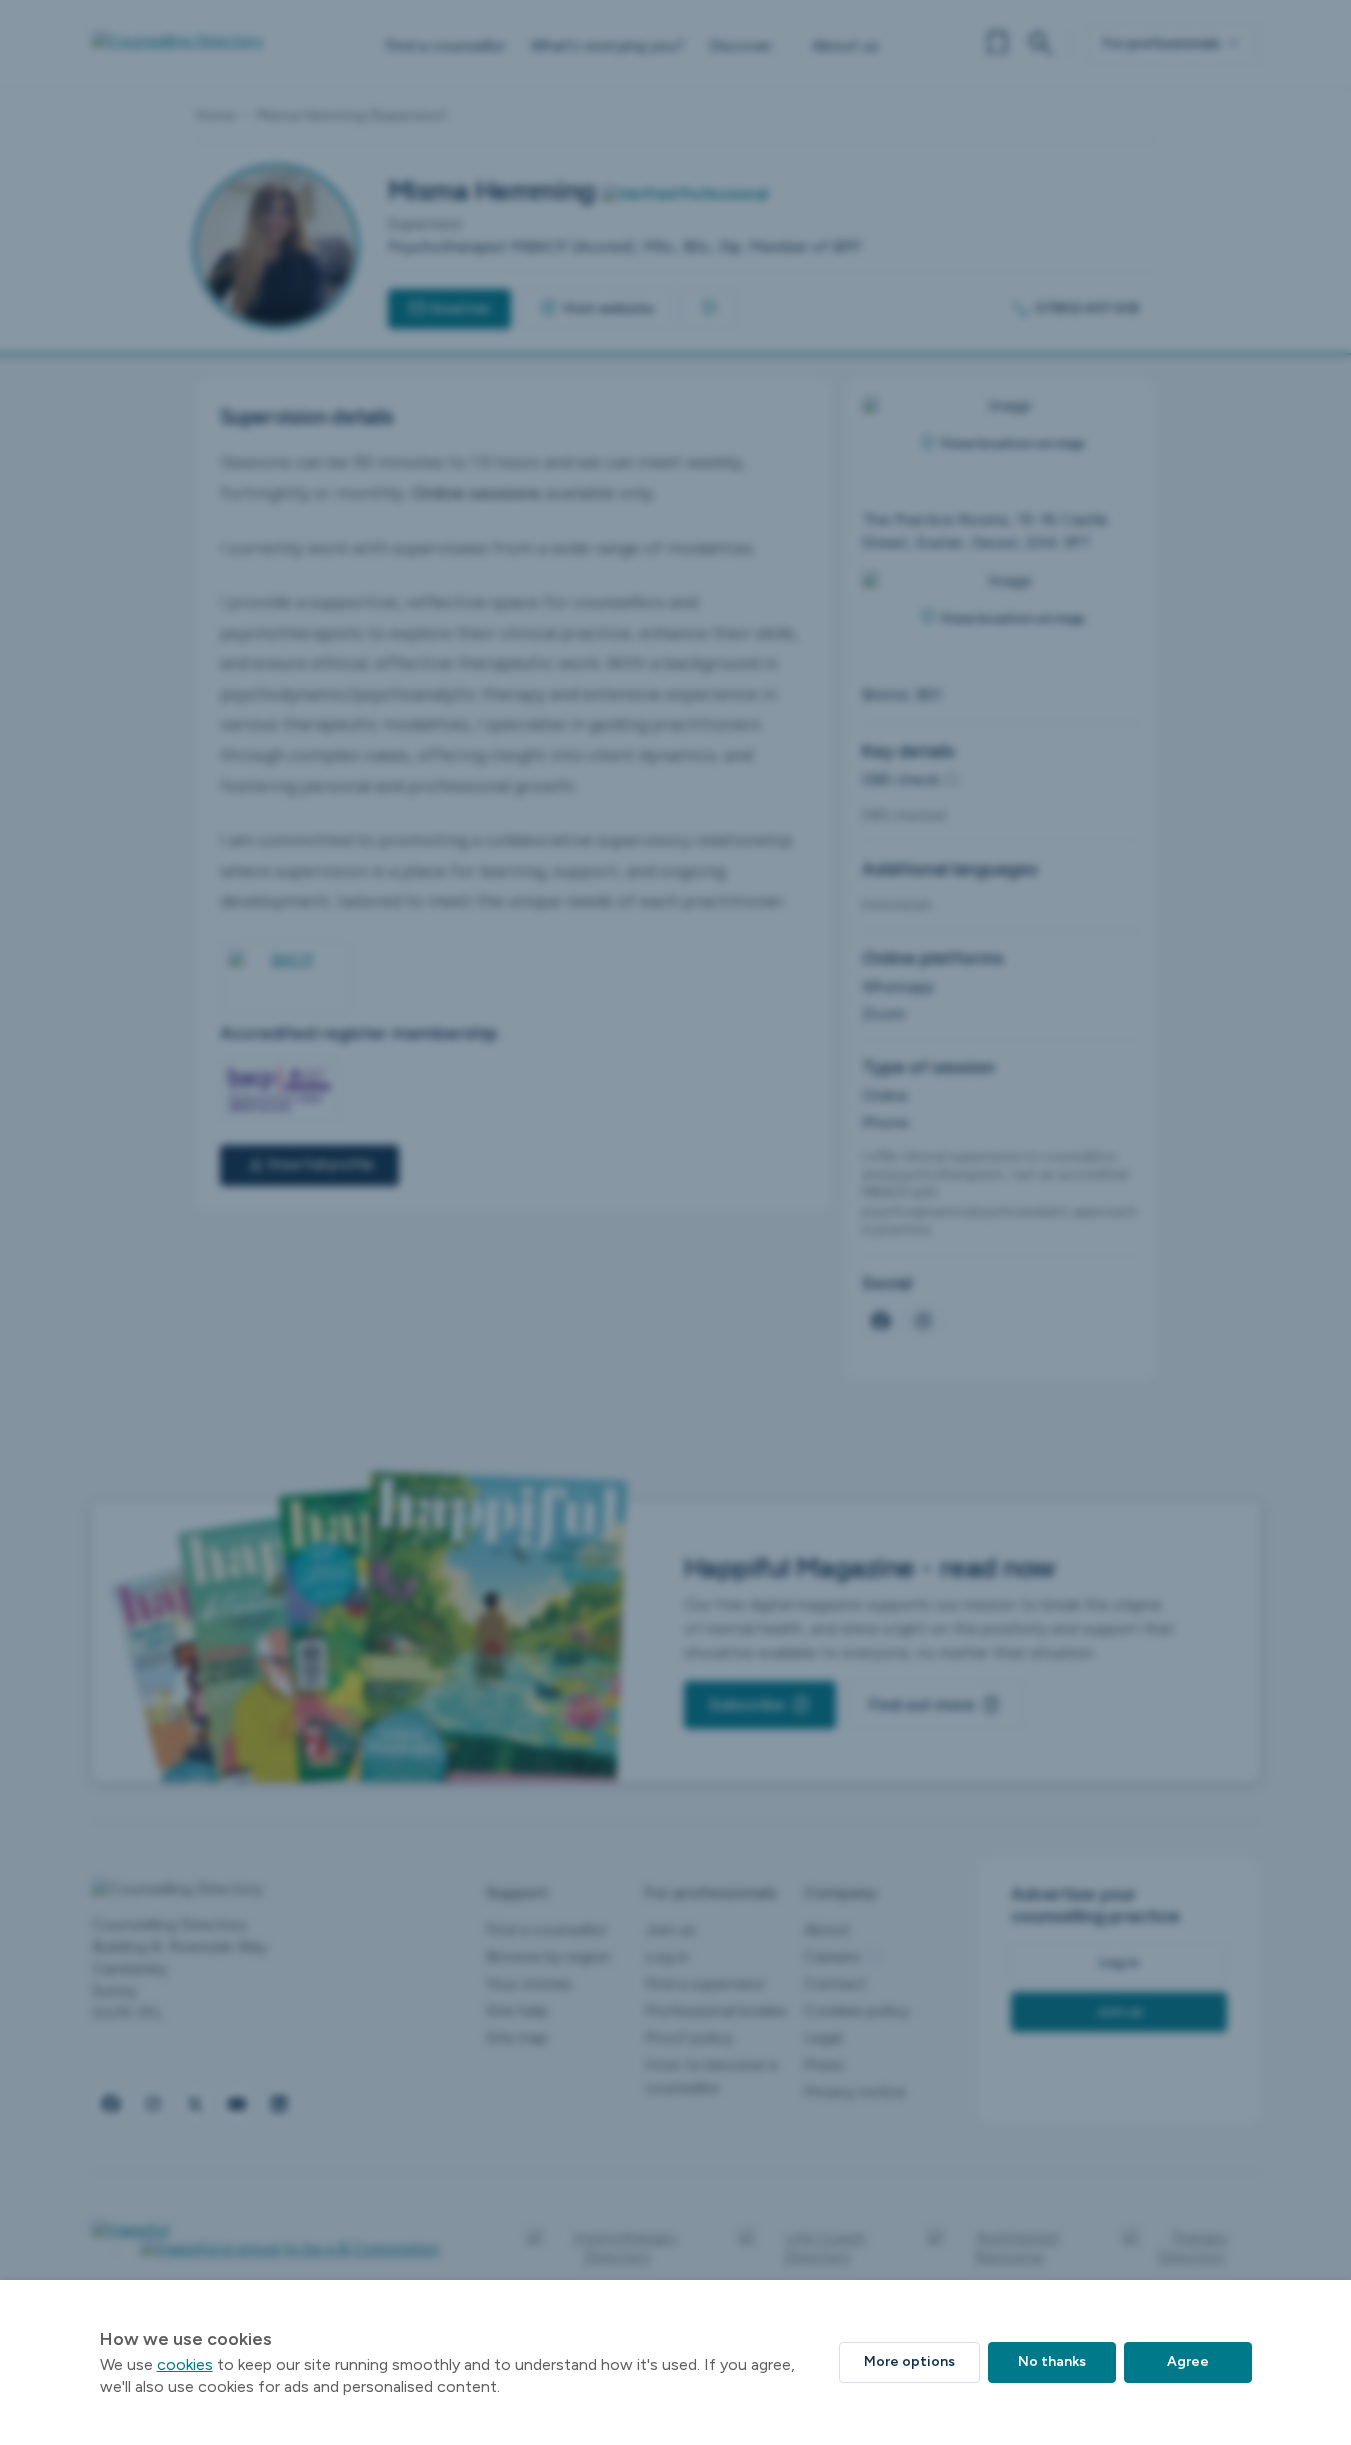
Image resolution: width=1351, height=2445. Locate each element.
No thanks (1052, 2361)
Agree (1188, 2361)
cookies (185, 2364)
